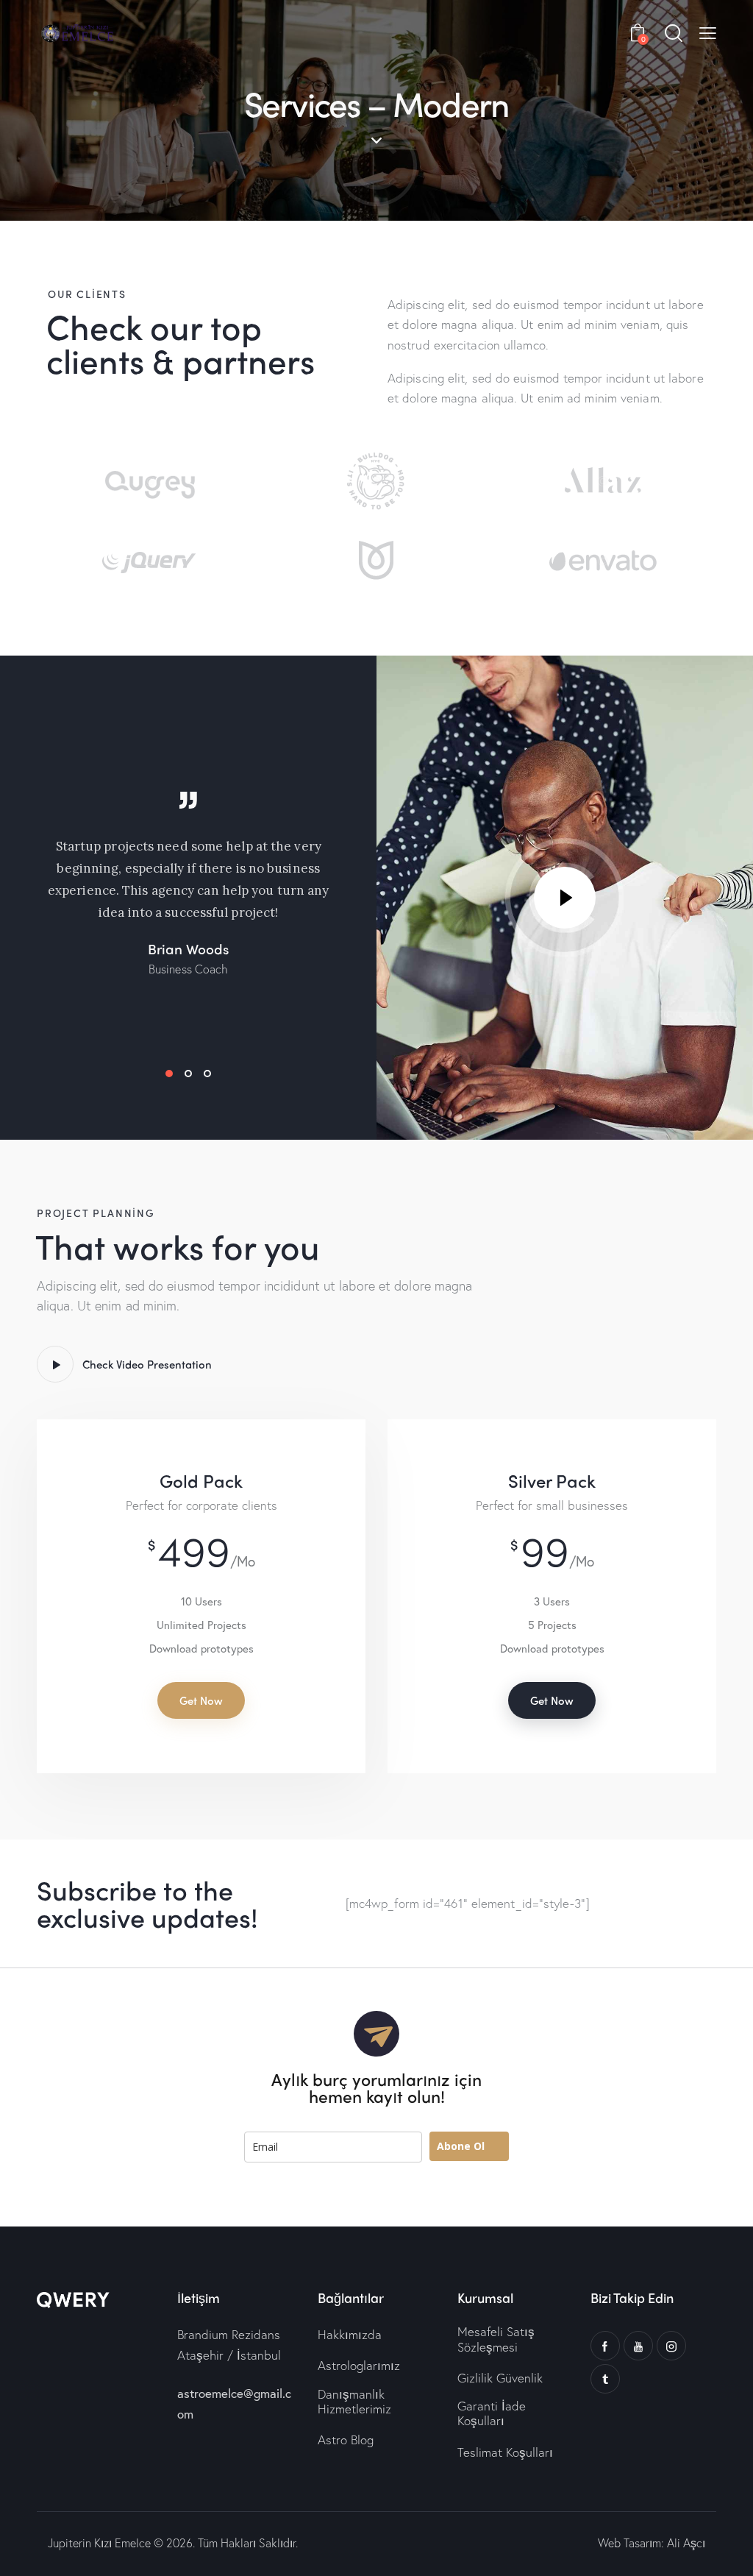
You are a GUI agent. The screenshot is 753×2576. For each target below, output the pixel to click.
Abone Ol (461, 2146)
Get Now (201, 1700)
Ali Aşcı (686, 2543)
